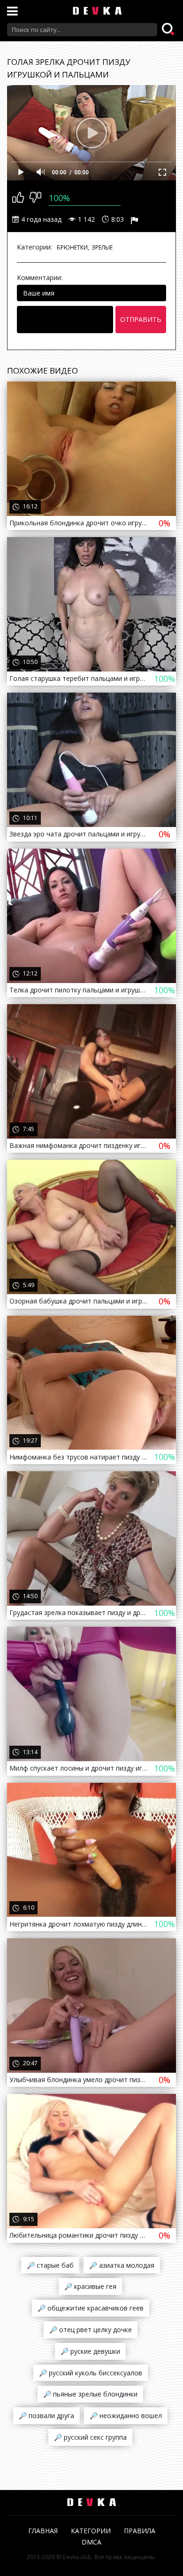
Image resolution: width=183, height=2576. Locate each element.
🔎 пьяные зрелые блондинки (90, 2394)
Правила (140, 2531)
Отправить (141, 319)
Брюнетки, (73, 247)
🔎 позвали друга (46, 2416)
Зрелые (102, 247)
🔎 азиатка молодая (122, 2265)
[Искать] (169, 30)
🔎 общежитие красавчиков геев (91, 2308)
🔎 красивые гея (90, 2286)
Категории (91, 2531)
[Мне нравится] (18, 198)
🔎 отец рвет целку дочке (91, 2330)
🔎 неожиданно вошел (126, 2416)
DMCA (91, 2542)
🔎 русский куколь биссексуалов (91, 2373)
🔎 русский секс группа (90, 2437)
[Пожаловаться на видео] (136, 219)
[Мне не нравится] (35, 198)
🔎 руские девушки (90, 2351)
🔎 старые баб (50, 2265)
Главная (43, 2531)
